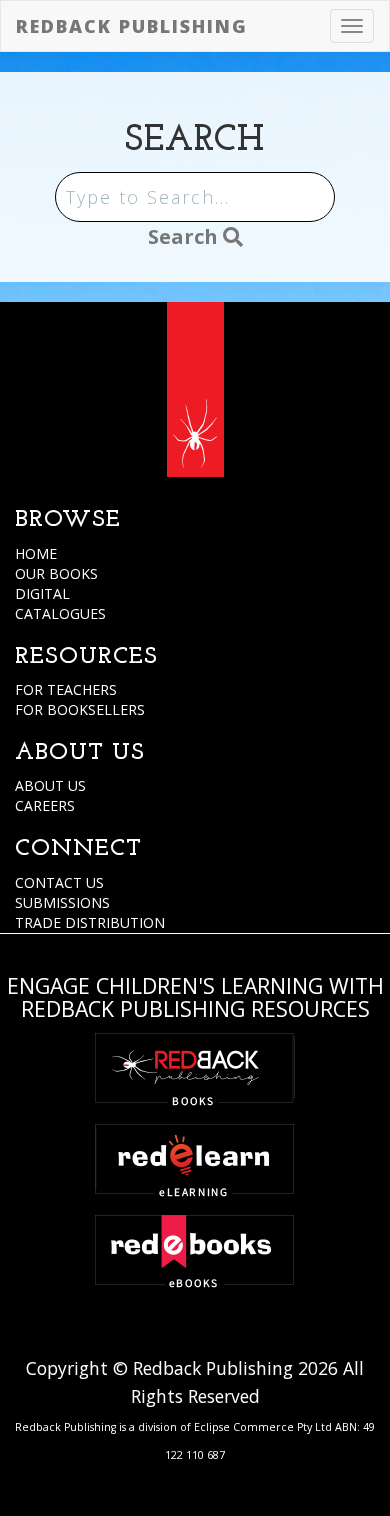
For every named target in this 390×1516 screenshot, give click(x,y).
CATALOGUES (60, 613)
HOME (36, 553)
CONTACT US (59, 882)
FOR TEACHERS (66, 689)
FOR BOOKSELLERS (80, 709)
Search (185, 236)
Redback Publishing (132, 26)
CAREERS (45, 805)
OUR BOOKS (56, 573)
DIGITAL (42, 593)
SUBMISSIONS (62, 902)
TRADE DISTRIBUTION (90, 922)
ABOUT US (50, 785)
